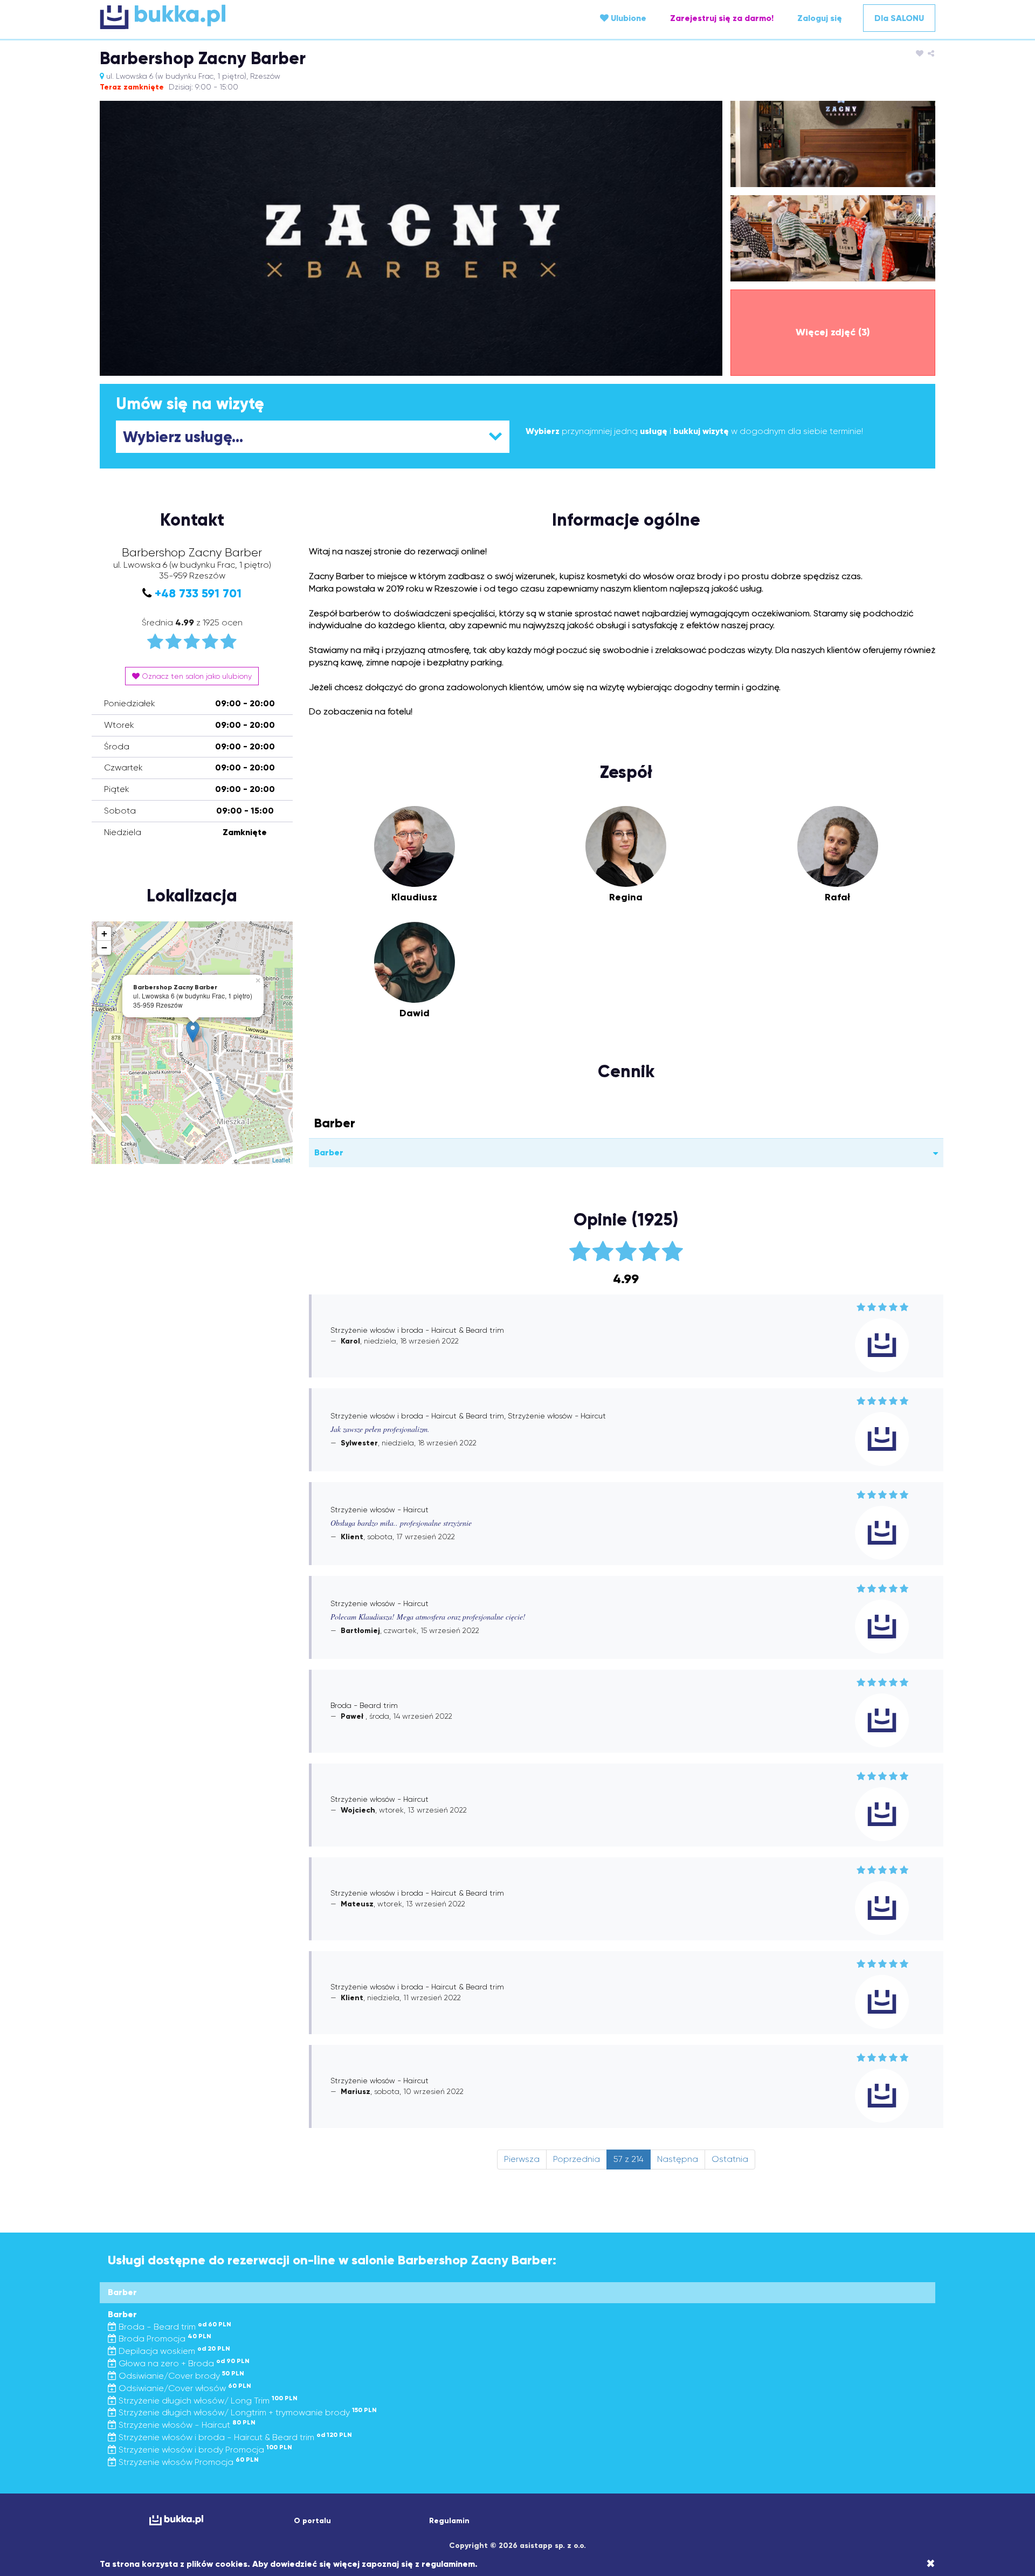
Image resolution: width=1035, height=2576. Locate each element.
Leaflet (281, 1160)
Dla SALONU (899, 18)
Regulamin (449, 2521)
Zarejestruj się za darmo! (722, 18)
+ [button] (104, 934)
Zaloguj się (820, 18)
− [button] (104, 948)
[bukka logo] (176, 2520)
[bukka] (239, 17)
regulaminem (448, 2564)
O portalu (312, 2521)
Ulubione (627, 18)
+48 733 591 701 (198, 593)
